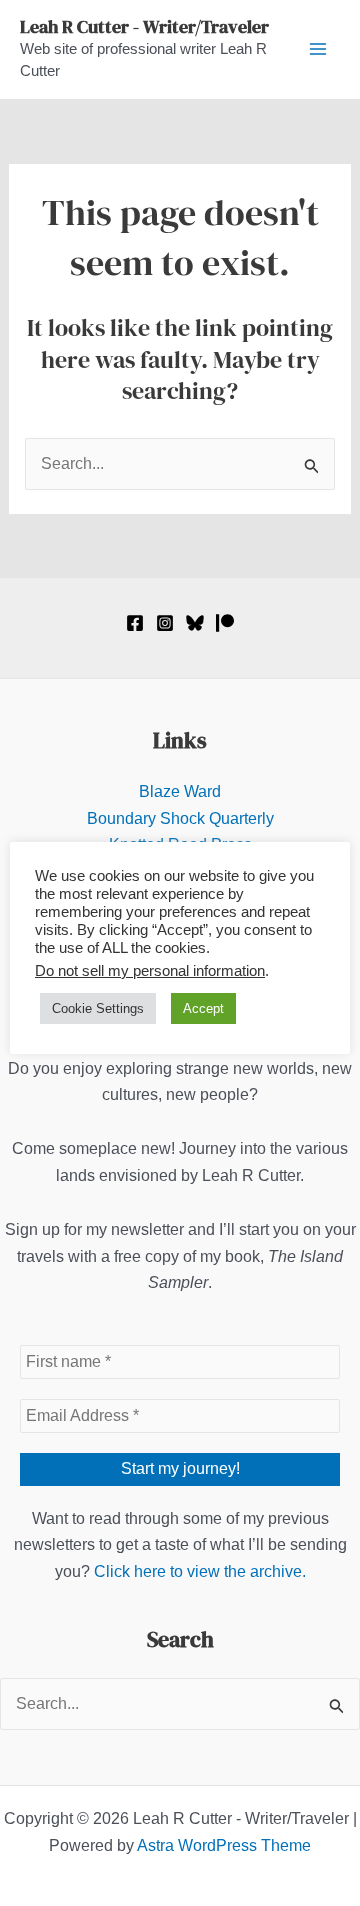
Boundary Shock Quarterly (180, 818)
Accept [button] (203, 1008)
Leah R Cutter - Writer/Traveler (144, 26)
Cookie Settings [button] (98, 1008)
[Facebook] (135, 623)
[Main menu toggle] (318, 49)
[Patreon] (225, 623)
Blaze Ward (180, 791)
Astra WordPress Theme (224, 1845)
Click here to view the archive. (200, 1571)
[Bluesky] (195, 623)
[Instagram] (165, 623)
